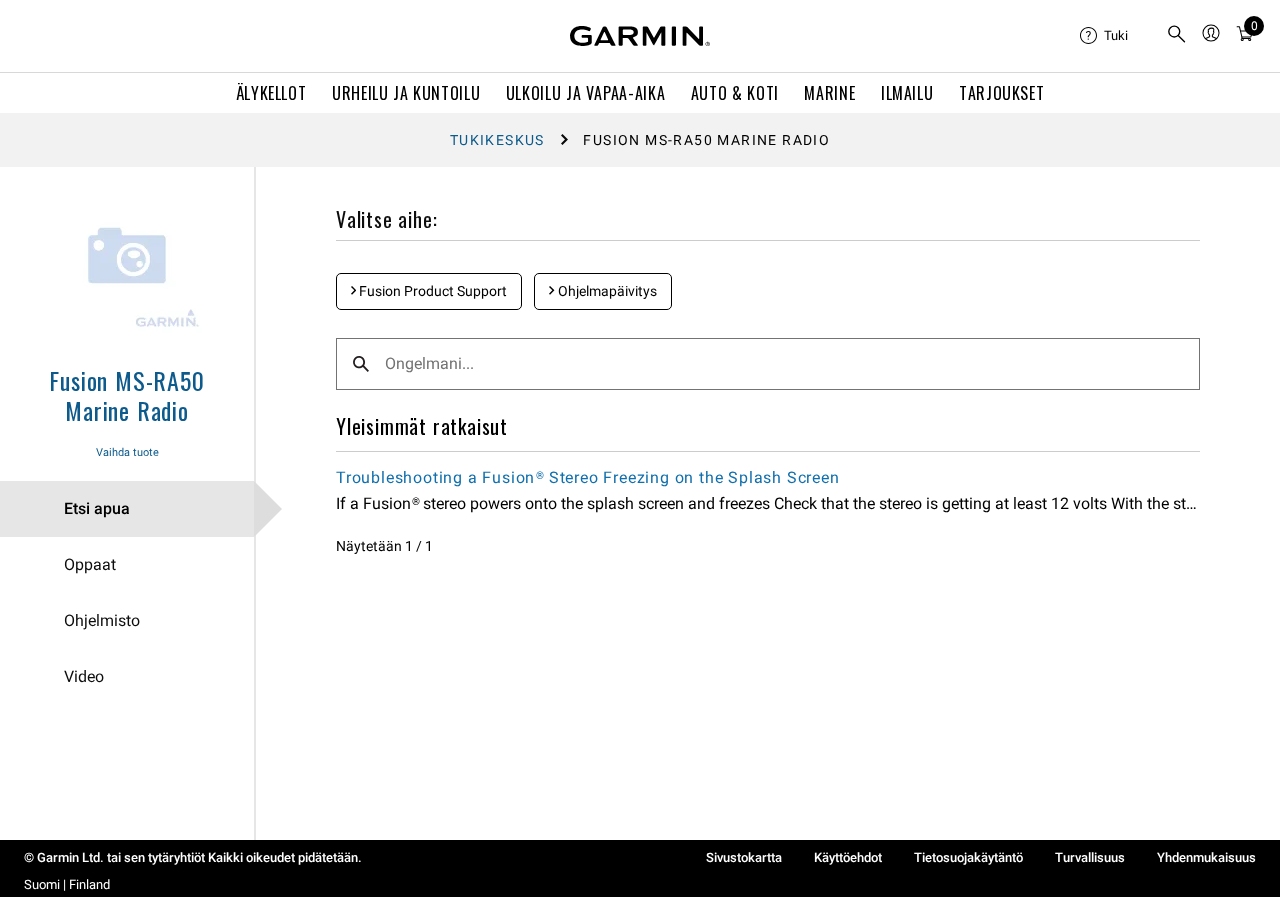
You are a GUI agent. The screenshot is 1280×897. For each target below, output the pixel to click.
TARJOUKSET (1001, 93)
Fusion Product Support (431, 291)
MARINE (829, 93)
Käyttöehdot (848, 857)
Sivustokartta (744, 857)
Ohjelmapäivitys (606, 291)
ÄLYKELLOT (271, 93)
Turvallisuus (1090, 857)
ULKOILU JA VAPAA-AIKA (585, 93)
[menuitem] (1115, 36)
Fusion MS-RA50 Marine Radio (126, 395)
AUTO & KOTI (735, 93)
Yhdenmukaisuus (1206, 857)
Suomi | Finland (67, 884)
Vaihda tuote (127, 452)
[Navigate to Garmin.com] (640, 36)
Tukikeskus (497, 140)
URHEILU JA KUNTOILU (406, 93)
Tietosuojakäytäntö (968, 857)
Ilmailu (907, 93)
